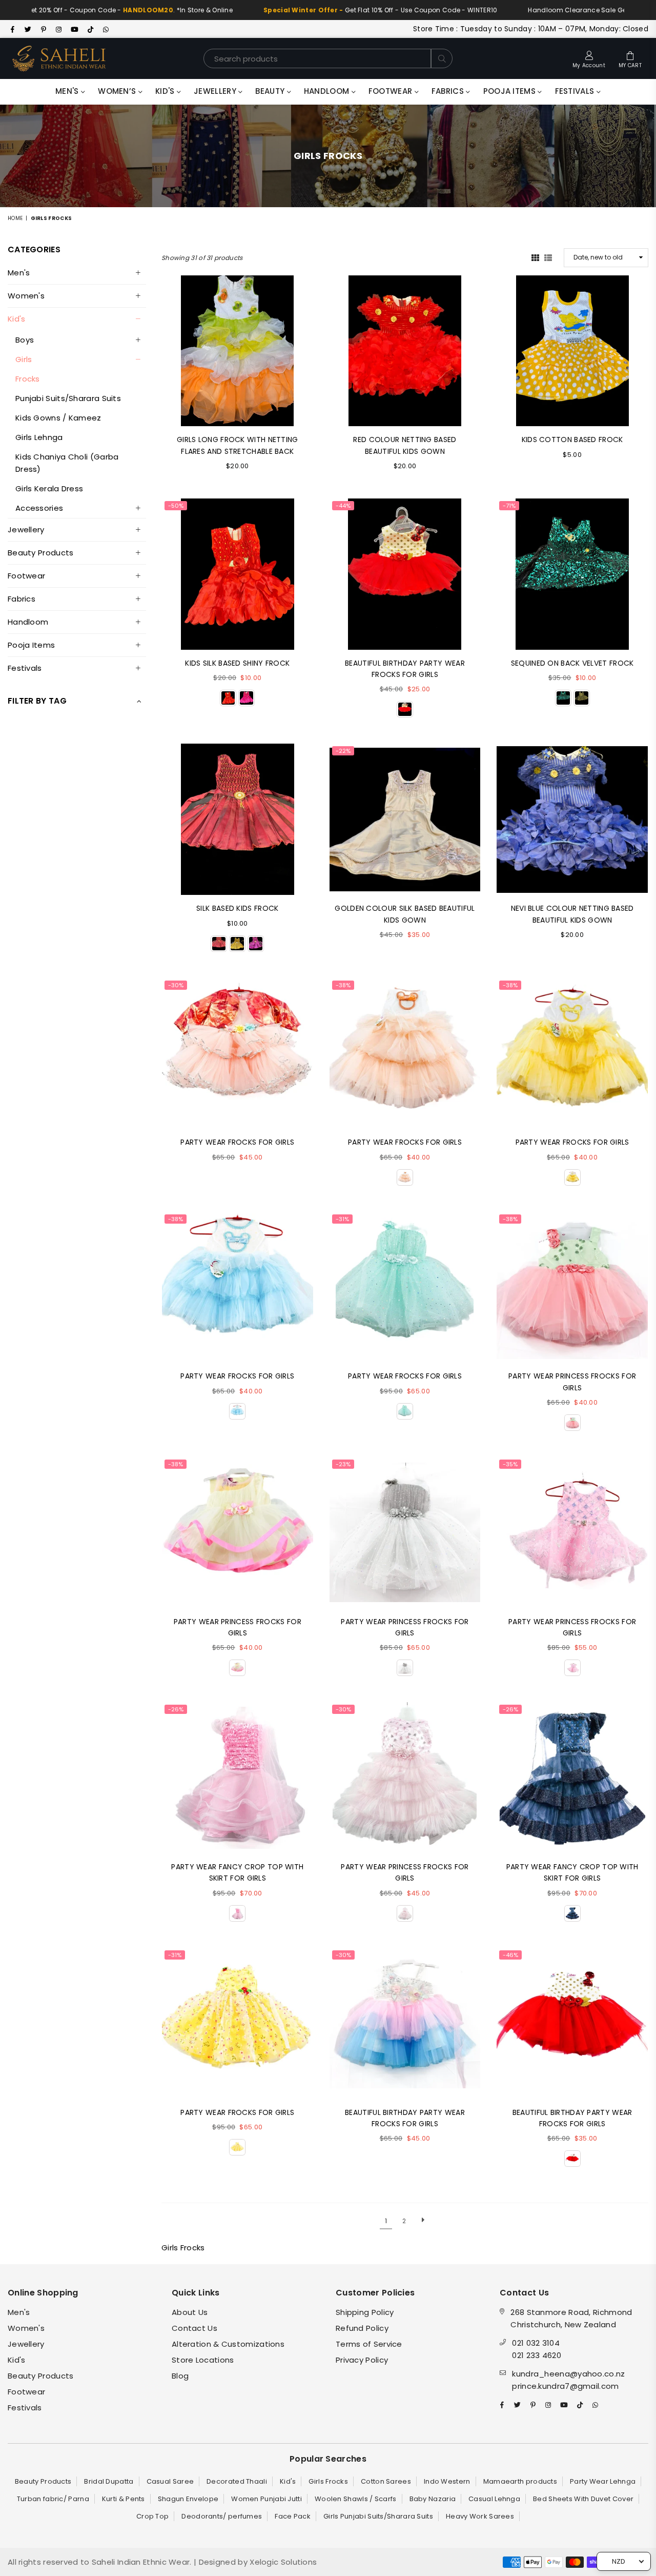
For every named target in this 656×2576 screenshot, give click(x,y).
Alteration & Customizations (228, 2344)
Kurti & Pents (124, 2499)
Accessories (39, 508)
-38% (343, 985)
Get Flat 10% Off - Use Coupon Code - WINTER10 (334, 10)
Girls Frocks (328, 2481)
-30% (176, 985)
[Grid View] (535, 257)
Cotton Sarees (386, 2481)
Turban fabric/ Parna (53, 2499)
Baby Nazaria (433, 2499)
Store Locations (203, 2360)
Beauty (271, 91)
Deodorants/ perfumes (222, 2516)
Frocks (28, 379)
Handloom (328, 91)
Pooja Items (511, 91)
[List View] (548, 257)
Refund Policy (362, 2328)
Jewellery (216, 91)
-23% (343, 1464)
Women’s (118, 91)
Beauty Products (41, 553)
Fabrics (449, 91)
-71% (509, 506)
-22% (343, 751)
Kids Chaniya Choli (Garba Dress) (67, 463)
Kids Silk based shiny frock (237, 663)
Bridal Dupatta (109, 2481)
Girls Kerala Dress (49, 488)
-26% (176, 1709)
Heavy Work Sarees (480, 2516)
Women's (26, 296)
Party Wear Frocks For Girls (405, 1142)
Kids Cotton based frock (572, 440)
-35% (510, 1464)
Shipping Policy (365, 2312)
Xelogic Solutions (282, 2562)
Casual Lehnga (494, 2499)
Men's (68, 91)
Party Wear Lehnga (603, 2481)
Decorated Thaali (237, 2481)
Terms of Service (369, 2344)
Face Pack (293, 2516)
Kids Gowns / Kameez (58, 418)
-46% (510, 1955)
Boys (25, 340)
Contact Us (194, 2328)
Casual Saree (170, 2481)
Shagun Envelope (188, 2499)
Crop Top (152, 2516)
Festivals (576, 91)
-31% (342, 1219)
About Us (190, 2312)
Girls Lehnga (39, 437)
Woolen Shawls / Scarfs (356, 2499)
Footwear (392, 91)
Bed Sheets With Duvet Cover (583, 2499)
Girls (24, 359)
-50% (176, 506)
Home (15, 218)
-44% (343, 506)
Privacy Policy (362, 2360)
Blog (180, 2376)
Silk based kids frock (237, 908)
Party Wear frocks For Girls (237, 1142)
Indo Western (447, 2481)
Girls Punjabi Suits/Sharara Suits (378, 2516)
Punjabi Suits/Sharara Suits (68, 398)
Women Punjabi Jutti (266, 2499)
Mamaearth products (520, 2481)
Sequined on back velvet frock (572, 663)
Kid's (166, 91)
